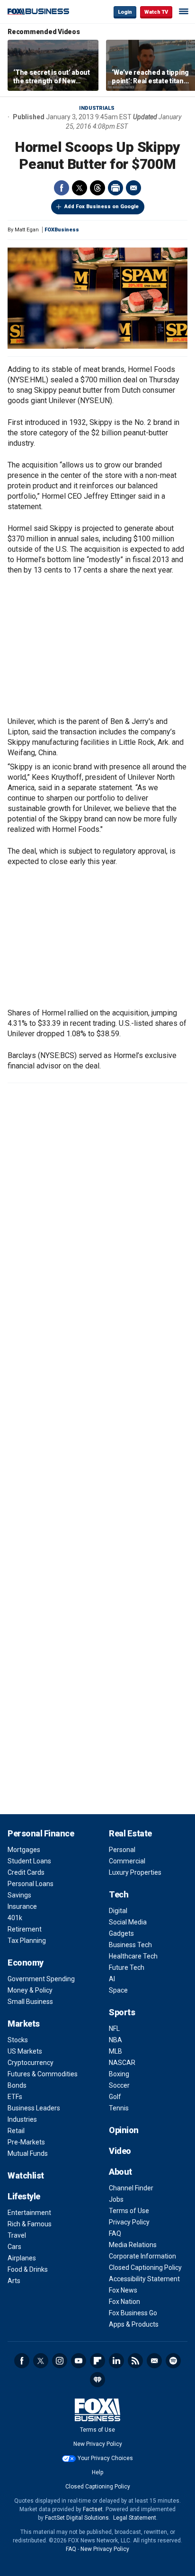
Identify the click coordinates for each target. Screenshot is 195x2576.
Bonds (17, 2085)
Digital (118, 1911)
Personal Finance (41, 1833)
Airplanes (22, 2258)
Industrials (97, 108)
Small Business (30, 2002)
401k (15, 1918)
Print (115, 188)
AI (112, 1979)
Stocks (18, 2040)
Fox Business (38, 12)
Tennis (119, 2108)
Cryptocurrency (31, 2063)
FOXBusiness (62, 230)
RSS (135, 2361)
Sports (122, 2012)
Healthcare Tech (133, 1956)
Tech (119, 1894)
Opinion (124, 2130)
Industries (22, 2119)
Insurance (22, 1906)
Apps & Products (134, 2324)
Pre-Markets (26, 2142)
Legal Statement (135, 2518)
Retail (16, 2131)
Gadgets (121, 1933)
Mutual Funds (28, 2153)
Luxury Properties (135, 1872)
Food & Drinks (28, 2269)
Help (97, 2472)
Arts (14, 2281)
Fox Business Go (133, 2313)
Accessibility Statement (144, 2279)
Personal (122, 1850)
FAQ (115, 2233)
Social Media (128, 1922)
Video (120, 2151)
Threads (97, 188)
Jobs (116, 2199)
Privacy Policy (129, 2222)
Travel (17, 2235)
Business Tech (130, 1945)
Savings (19, 1895)
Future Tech (127, 1967)
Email (133, 188)
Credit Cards (26, 1872)
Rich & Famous (30, 2224)
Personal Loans (31, 1884)
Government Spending (41, 1979)
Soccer (119, 2085)
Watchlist (26, 2175)
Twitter (80, 188)
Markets (24, 2024)
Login (125, 12)
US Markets (25, 2051)
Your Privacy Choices (105, 2458)
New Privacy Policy (98, 2444)
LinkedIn (116, 2361)
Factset (93, 2509)
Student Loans (29, 1861)
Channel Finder (131, 2188)
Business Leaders (34, 2108)
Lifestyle (24, 2196)
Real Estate (130, 1833)
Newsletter (154, 2361)
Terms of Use (129, 2211)
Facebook (62, 188)
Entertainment (29, 2213)
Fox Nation (124, 2302)
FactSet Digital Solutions (77, 2518)
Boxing (119, 2074)
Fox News (123, 2290)
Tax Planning (27, 1941)
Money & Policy (30, 1990)
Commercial (127, 1861)
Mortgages (24, 1850)
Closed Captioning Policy (145, 2267)
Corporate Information (142, 2256)
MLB (115, 2051)
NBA (115, 2040)
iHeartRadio (97, 2380)
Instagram (60, 2361)
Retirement (25, 1929)
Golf (115, 2097)
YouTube (79, 2361)
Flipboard (97, 2361)
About (120, 2172)
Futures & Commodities (43, 2074)
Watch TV (156, 12)
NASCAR (122, 2063)
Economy (26, 1963)
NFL (114, 2029)
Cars (14, 2247)
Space (118, 1990)
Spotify (173, 2361)
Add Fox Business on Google (102, 207)
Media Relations (133, 2245)
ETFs (15, 2097)
